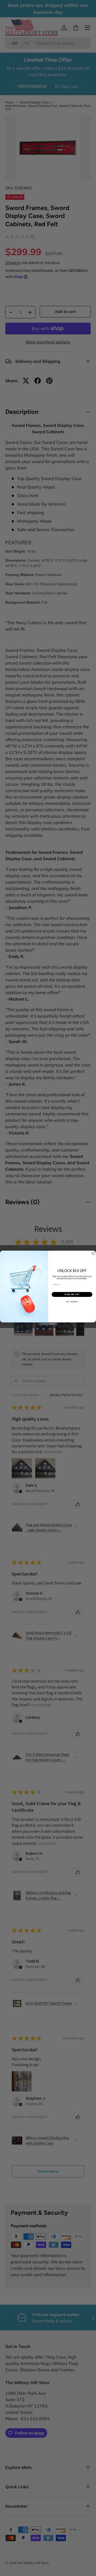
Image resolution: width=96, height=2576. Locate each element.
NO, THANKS (72, 1302)
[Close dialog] (93, 1253)
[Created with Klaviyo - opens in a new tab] (48, 1324)
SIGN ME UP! (72, 1295)
